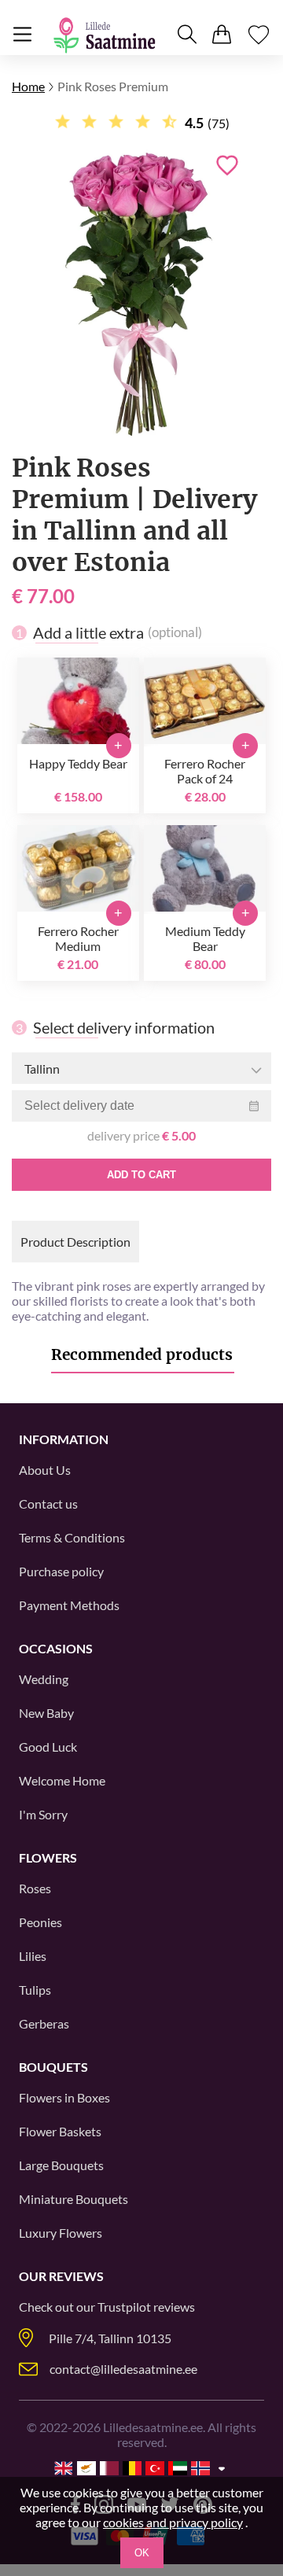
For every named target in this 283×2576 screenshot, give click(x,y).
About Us (45, 1470)
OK (142, 2553)
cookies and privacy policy (173, 2522)
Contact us (48, 1504)
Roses (35, 1888)
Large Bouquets (61, 2165)
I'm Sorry (43, 1814)
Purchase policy (61, 1571)
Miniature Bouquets (74, 2199)
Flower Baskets (60, 2131)
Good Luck (48, 1747)
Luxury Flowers (61, 2233)
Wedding (44, 1679)
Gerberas (44, 2023)
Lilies (33, 1956)
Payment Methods (69, 1605)
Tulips (35, 1990)
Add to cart (141, 1175)
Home (28, 86)
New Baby (46, 1713)
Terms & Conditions (72, 1537)
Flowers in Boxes (64, 2097)
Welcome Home (62, 1780)
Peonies (40, 1922)
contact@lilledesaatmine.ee (123, 2369)
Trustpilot (124, 2307)
